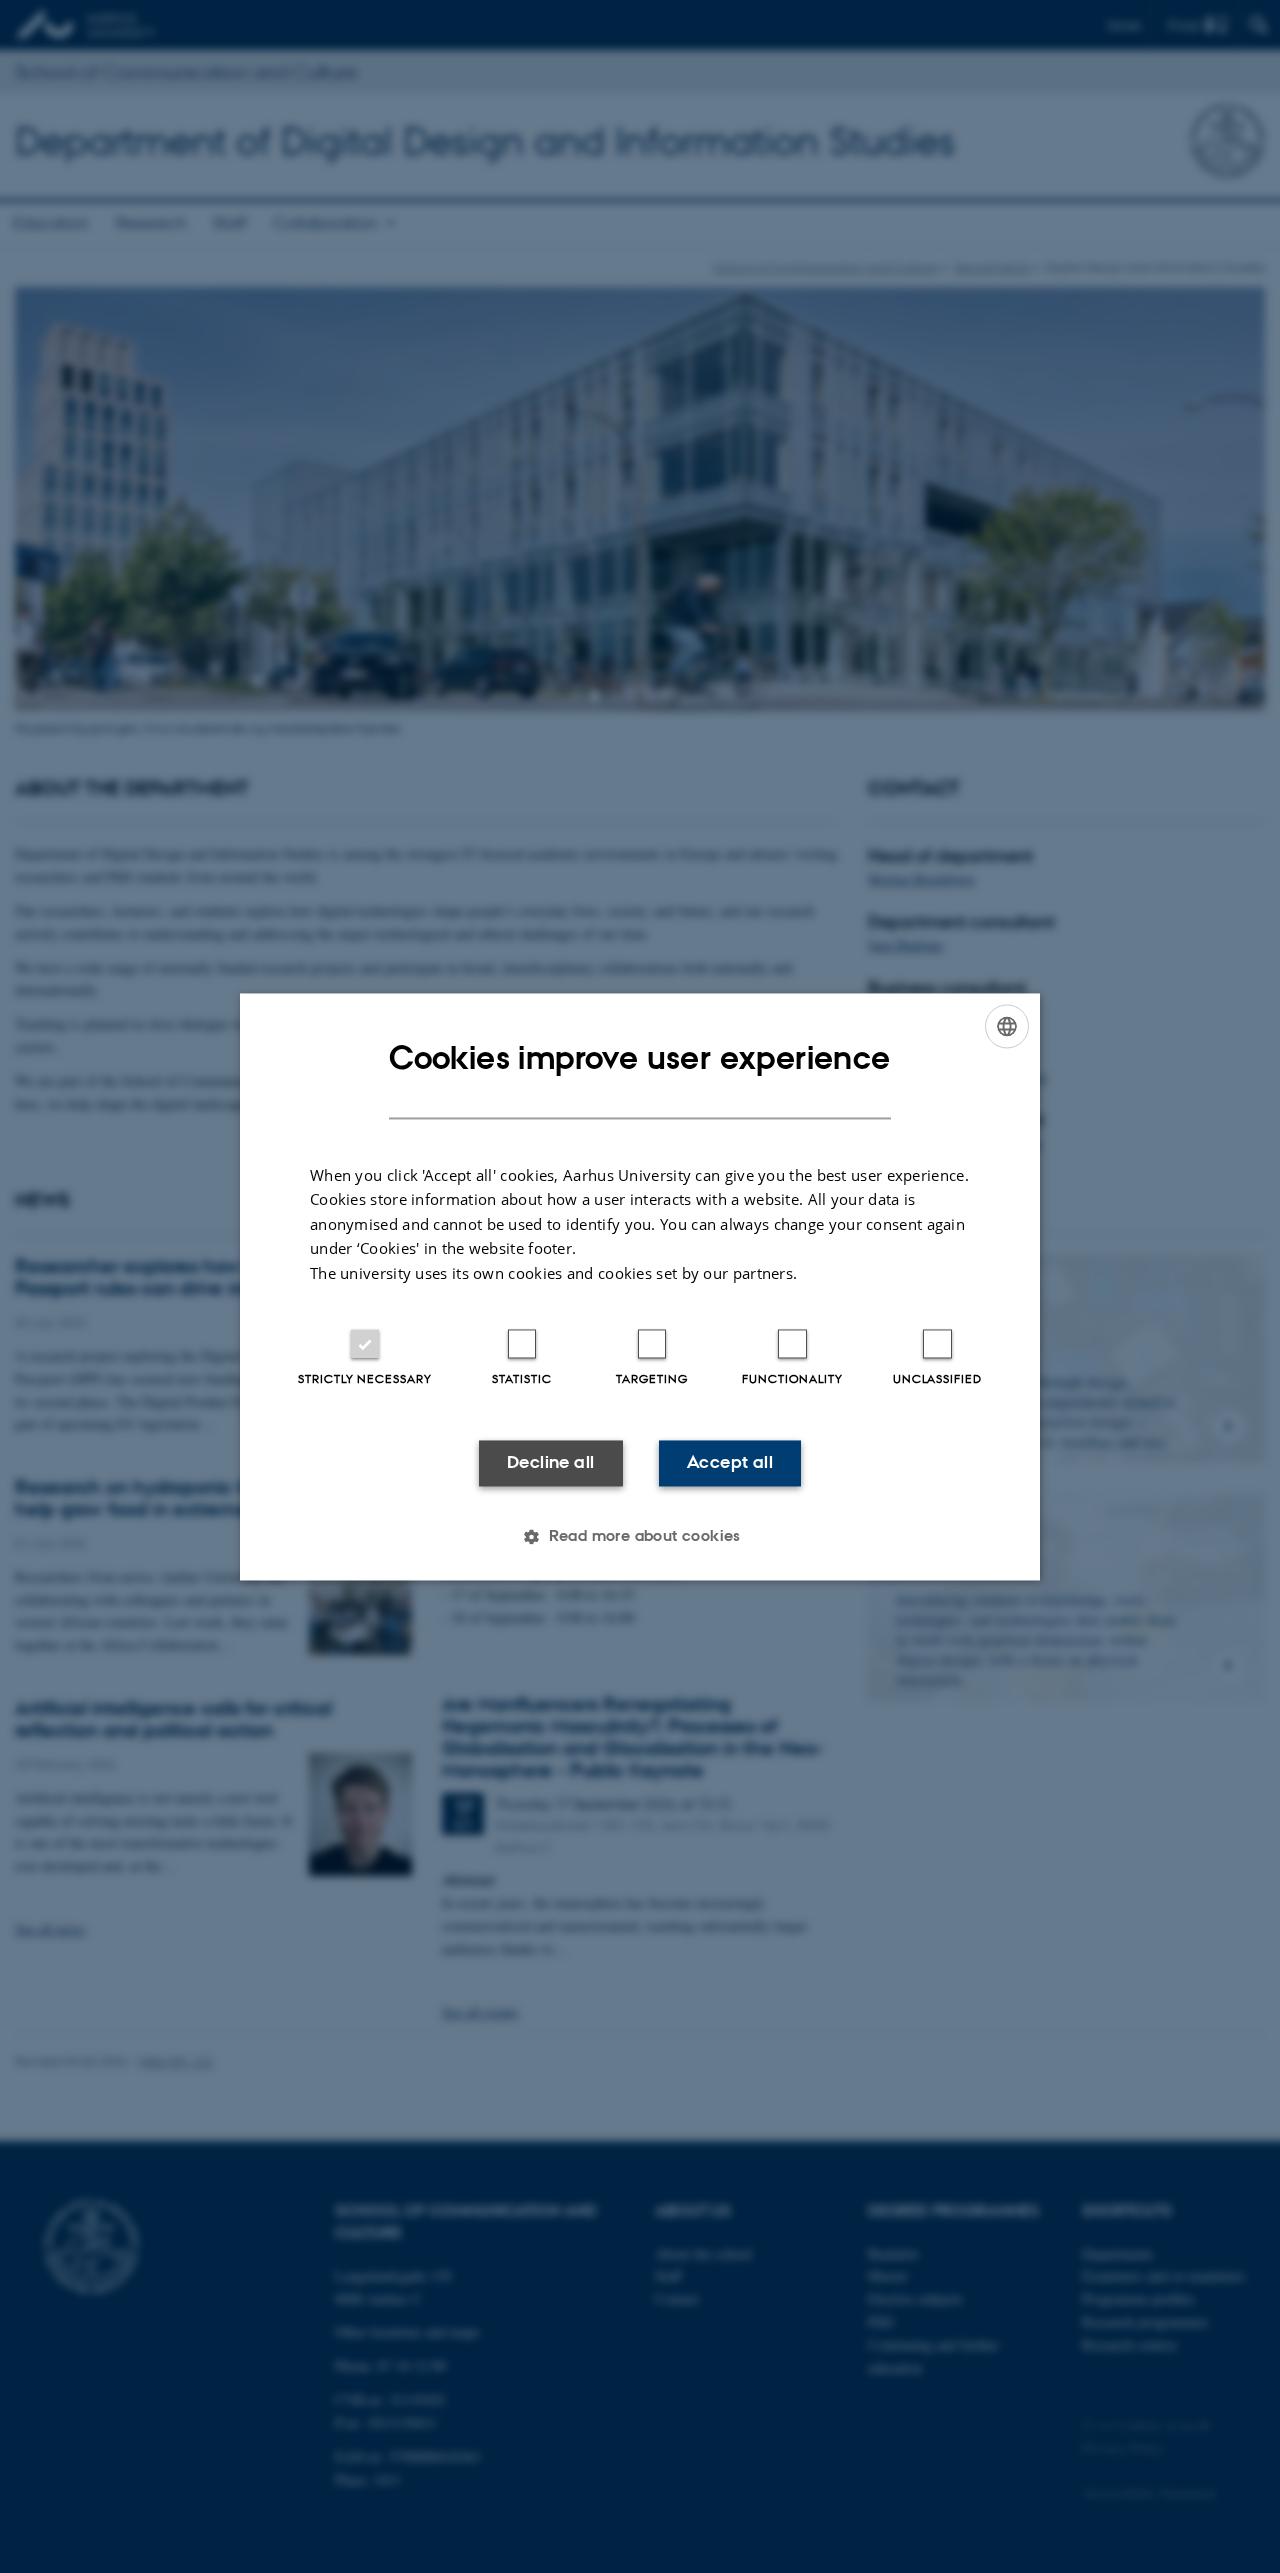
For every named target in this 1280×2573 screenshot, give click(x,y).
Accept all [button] (730, 1463)
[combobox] (1007, 1026)
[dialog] (640, 1286)
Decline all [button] (550, 1463)
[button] (640, 1536)
